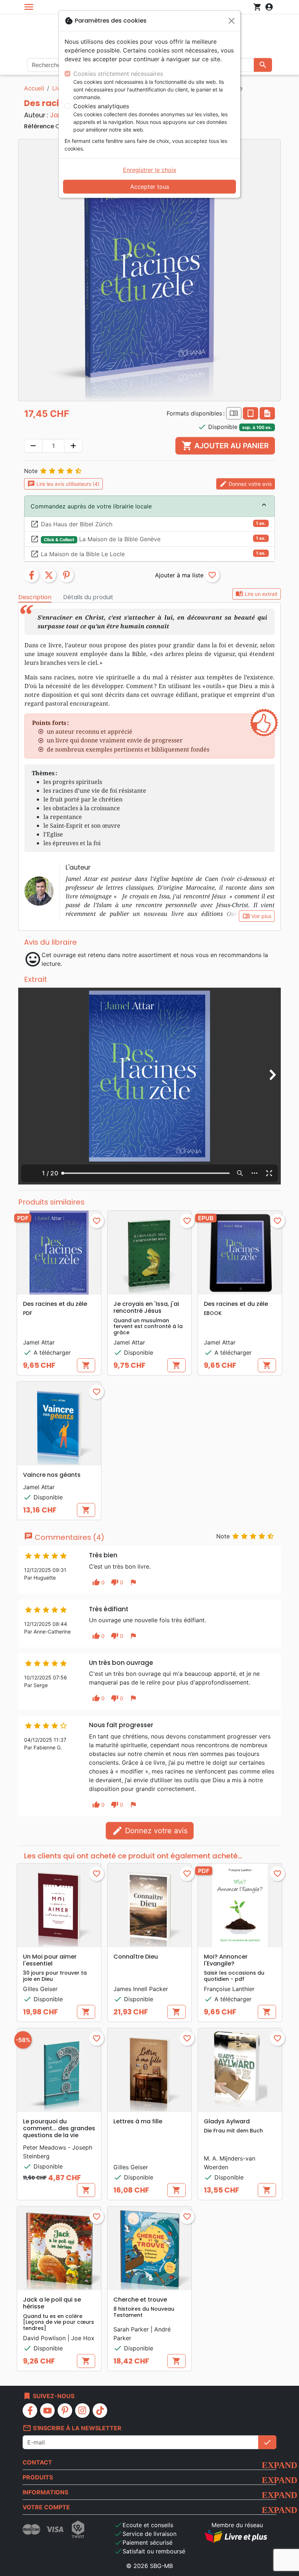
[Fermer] (232, 21)
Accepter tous (150, 187)
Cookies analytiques (101, 106)
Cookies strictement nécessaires (118, 74)
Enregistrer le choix (150, 170)
